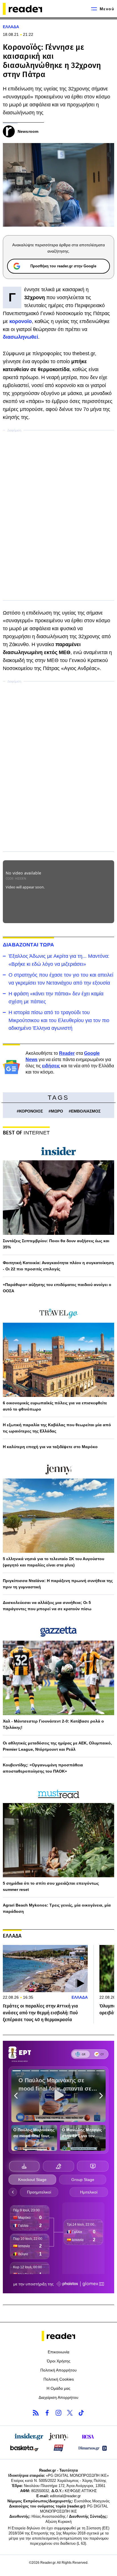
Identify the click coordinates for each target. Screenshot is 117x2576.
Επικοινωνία (58, 2352)
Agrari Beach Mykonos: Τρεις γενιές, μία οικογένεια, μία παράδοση (57, 1908)
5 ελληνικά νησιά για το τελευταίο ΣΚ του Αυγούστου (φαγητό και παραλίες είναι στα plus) (54, 1562)
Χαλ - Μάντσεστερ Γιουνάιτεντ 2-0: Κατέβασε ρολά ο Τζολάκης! (53, 1724)
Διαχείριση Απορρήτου (58, 2397)
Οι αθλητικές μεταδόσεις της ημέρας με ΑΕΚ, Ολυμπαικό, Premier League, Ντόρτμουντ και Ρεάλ (57, 1746)
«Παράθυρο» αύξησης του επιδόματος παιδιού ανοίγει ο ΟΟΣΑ (57, 1288)
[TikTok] (81, 2413)
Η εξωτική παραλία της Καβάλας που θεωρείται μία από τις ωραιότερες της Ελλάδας (57, 1428)
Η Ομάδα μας (58, 2388)
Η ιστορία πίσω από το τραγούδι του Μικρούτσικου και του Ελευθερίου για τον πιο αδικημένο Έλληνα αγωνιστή (59, 1020)
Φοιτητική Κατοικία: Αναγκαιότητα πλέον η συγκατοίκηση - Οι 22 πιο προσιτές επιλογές (58, 1266)
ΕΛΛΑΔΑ (11, 27)
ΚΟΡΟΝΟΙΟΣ (31, 1111)
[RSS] (36, 2413)
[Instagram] (58, 2413)
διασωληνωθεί (20, 337)
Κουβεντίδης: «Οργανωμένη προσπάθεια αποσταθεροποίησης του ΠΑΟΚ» (43, 1768)
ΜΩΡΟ (57, 1111)
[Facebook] (47, 2413)
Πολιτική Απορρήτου (58, 2370)
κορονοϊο (21, 321)
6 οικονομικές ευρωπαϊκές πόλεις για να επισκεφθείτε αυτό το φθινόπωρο (55, 1406)
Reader (67, 1053)
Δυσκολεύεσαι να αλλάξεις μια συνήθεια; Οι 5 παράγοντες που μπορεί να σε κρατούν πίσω (47, 1606)
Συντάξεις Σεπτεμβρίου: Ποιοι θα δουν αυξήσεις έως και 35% (56, 1244)
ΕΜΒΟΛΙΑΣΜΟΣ (86, 1111)
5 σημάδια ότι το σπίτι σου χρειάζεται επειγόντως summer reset (51, 1886)
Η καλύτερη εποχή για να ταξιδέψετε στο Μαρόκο (50, 1447)
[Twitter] (70, 2413)
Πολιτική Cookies (59, 2379)
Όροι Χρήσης (59, 2361)
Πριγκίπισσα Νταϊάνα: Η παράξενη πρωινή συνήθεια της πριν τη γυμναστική (58, 1584)
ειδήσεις (51, 1066)
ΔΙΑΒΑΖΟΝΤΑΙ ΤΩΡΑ (28, 945)
